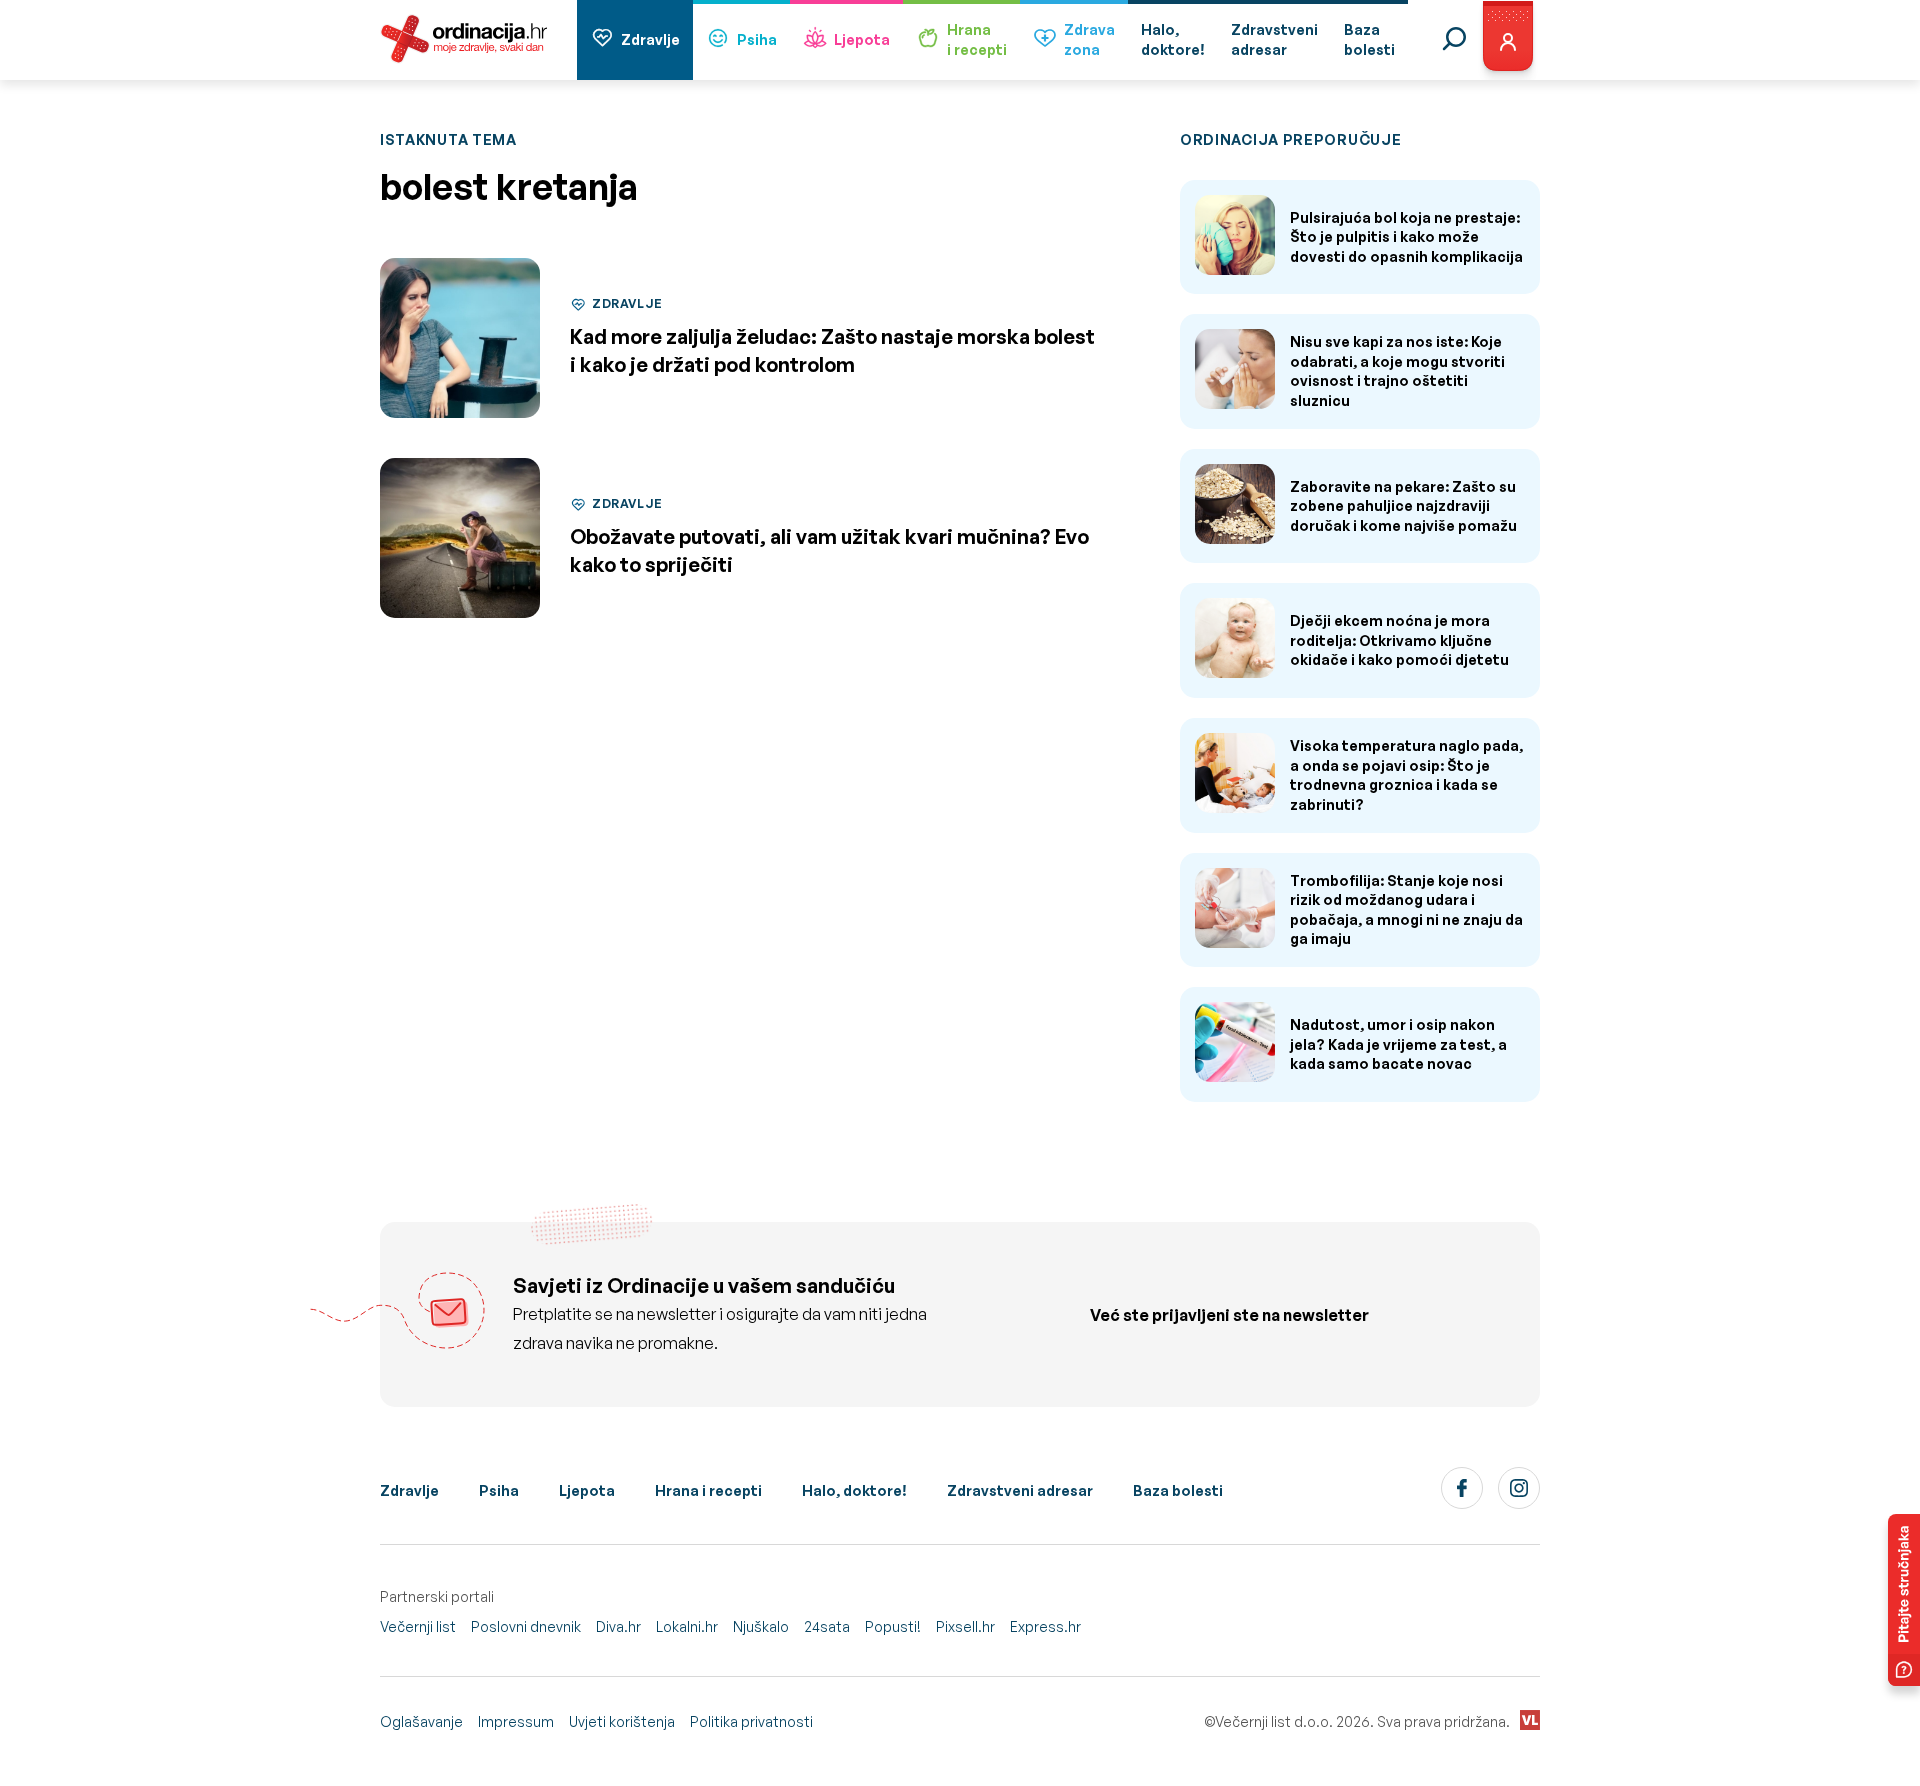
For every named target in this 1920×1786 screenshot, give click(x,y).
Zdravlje (650, 39)
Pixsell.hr (965, 1626)
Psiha (757, 39)
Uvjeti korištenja (622, 1721)
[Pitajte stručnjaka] (1904, 1600)
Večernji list (418, 1626)
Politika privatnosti (751, 1721)
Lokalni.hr (687, 1626)
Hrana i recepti (708, 1490)
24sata (827, 1626)
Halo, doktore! (854, 1490)
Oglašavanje (421, 1721)
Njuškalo (761, 1626)
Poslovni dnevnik (526, 1626)
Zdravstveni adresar (1020, 1490)
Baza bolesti (1178, 1490)
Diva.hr (618, 1626)
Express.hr (1045, 1626)
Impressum (516, 1721)
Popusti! (893, 1626)
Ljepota (862, 39)
